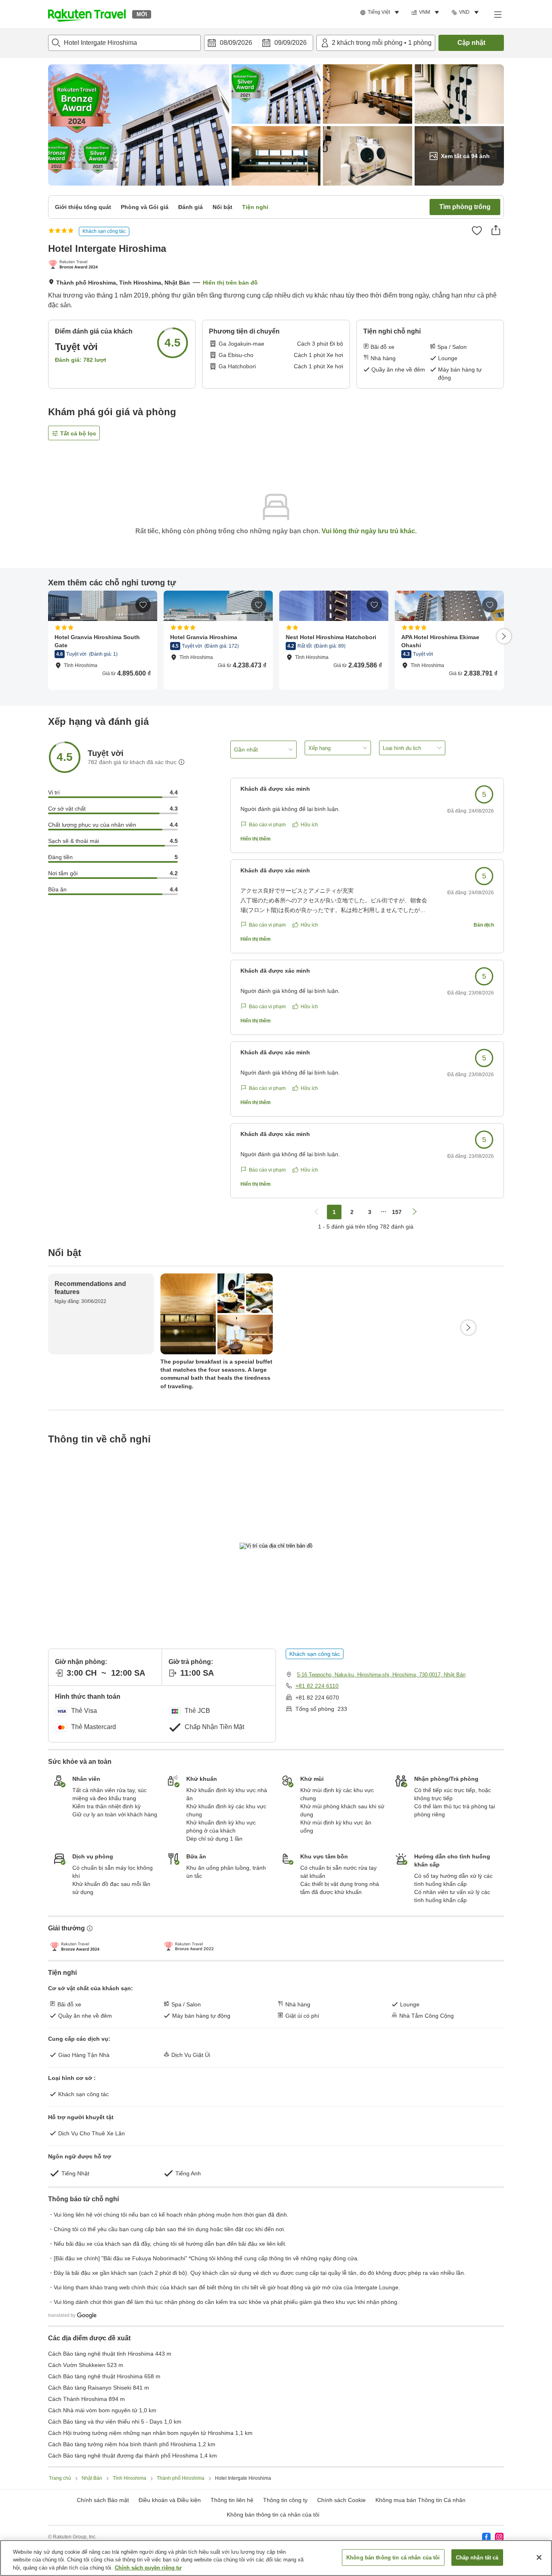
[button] (87, 14)
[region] (276, 2558)
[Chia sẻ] (496, 230)
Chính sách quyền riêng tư (148, 2568)
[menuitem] (381, 13)
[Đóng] (539, 2557)
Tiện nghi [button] (255, 207)
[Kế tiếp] (504, 636)
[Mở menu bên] (497, 14)
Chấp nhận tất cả (477, 2557)
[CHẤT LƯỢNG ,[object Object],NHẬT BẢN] (75, 265)
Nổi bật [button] (222, 207)
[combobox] (124, 43)
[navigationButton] (316, 1212)
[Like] (477, 230)
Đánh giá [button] (191, 207)
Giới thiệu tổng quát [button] (83, 207)
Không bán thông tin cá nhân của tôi (273, 2515)
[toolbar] (259, 43)
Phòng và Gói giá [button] (145, 207)
